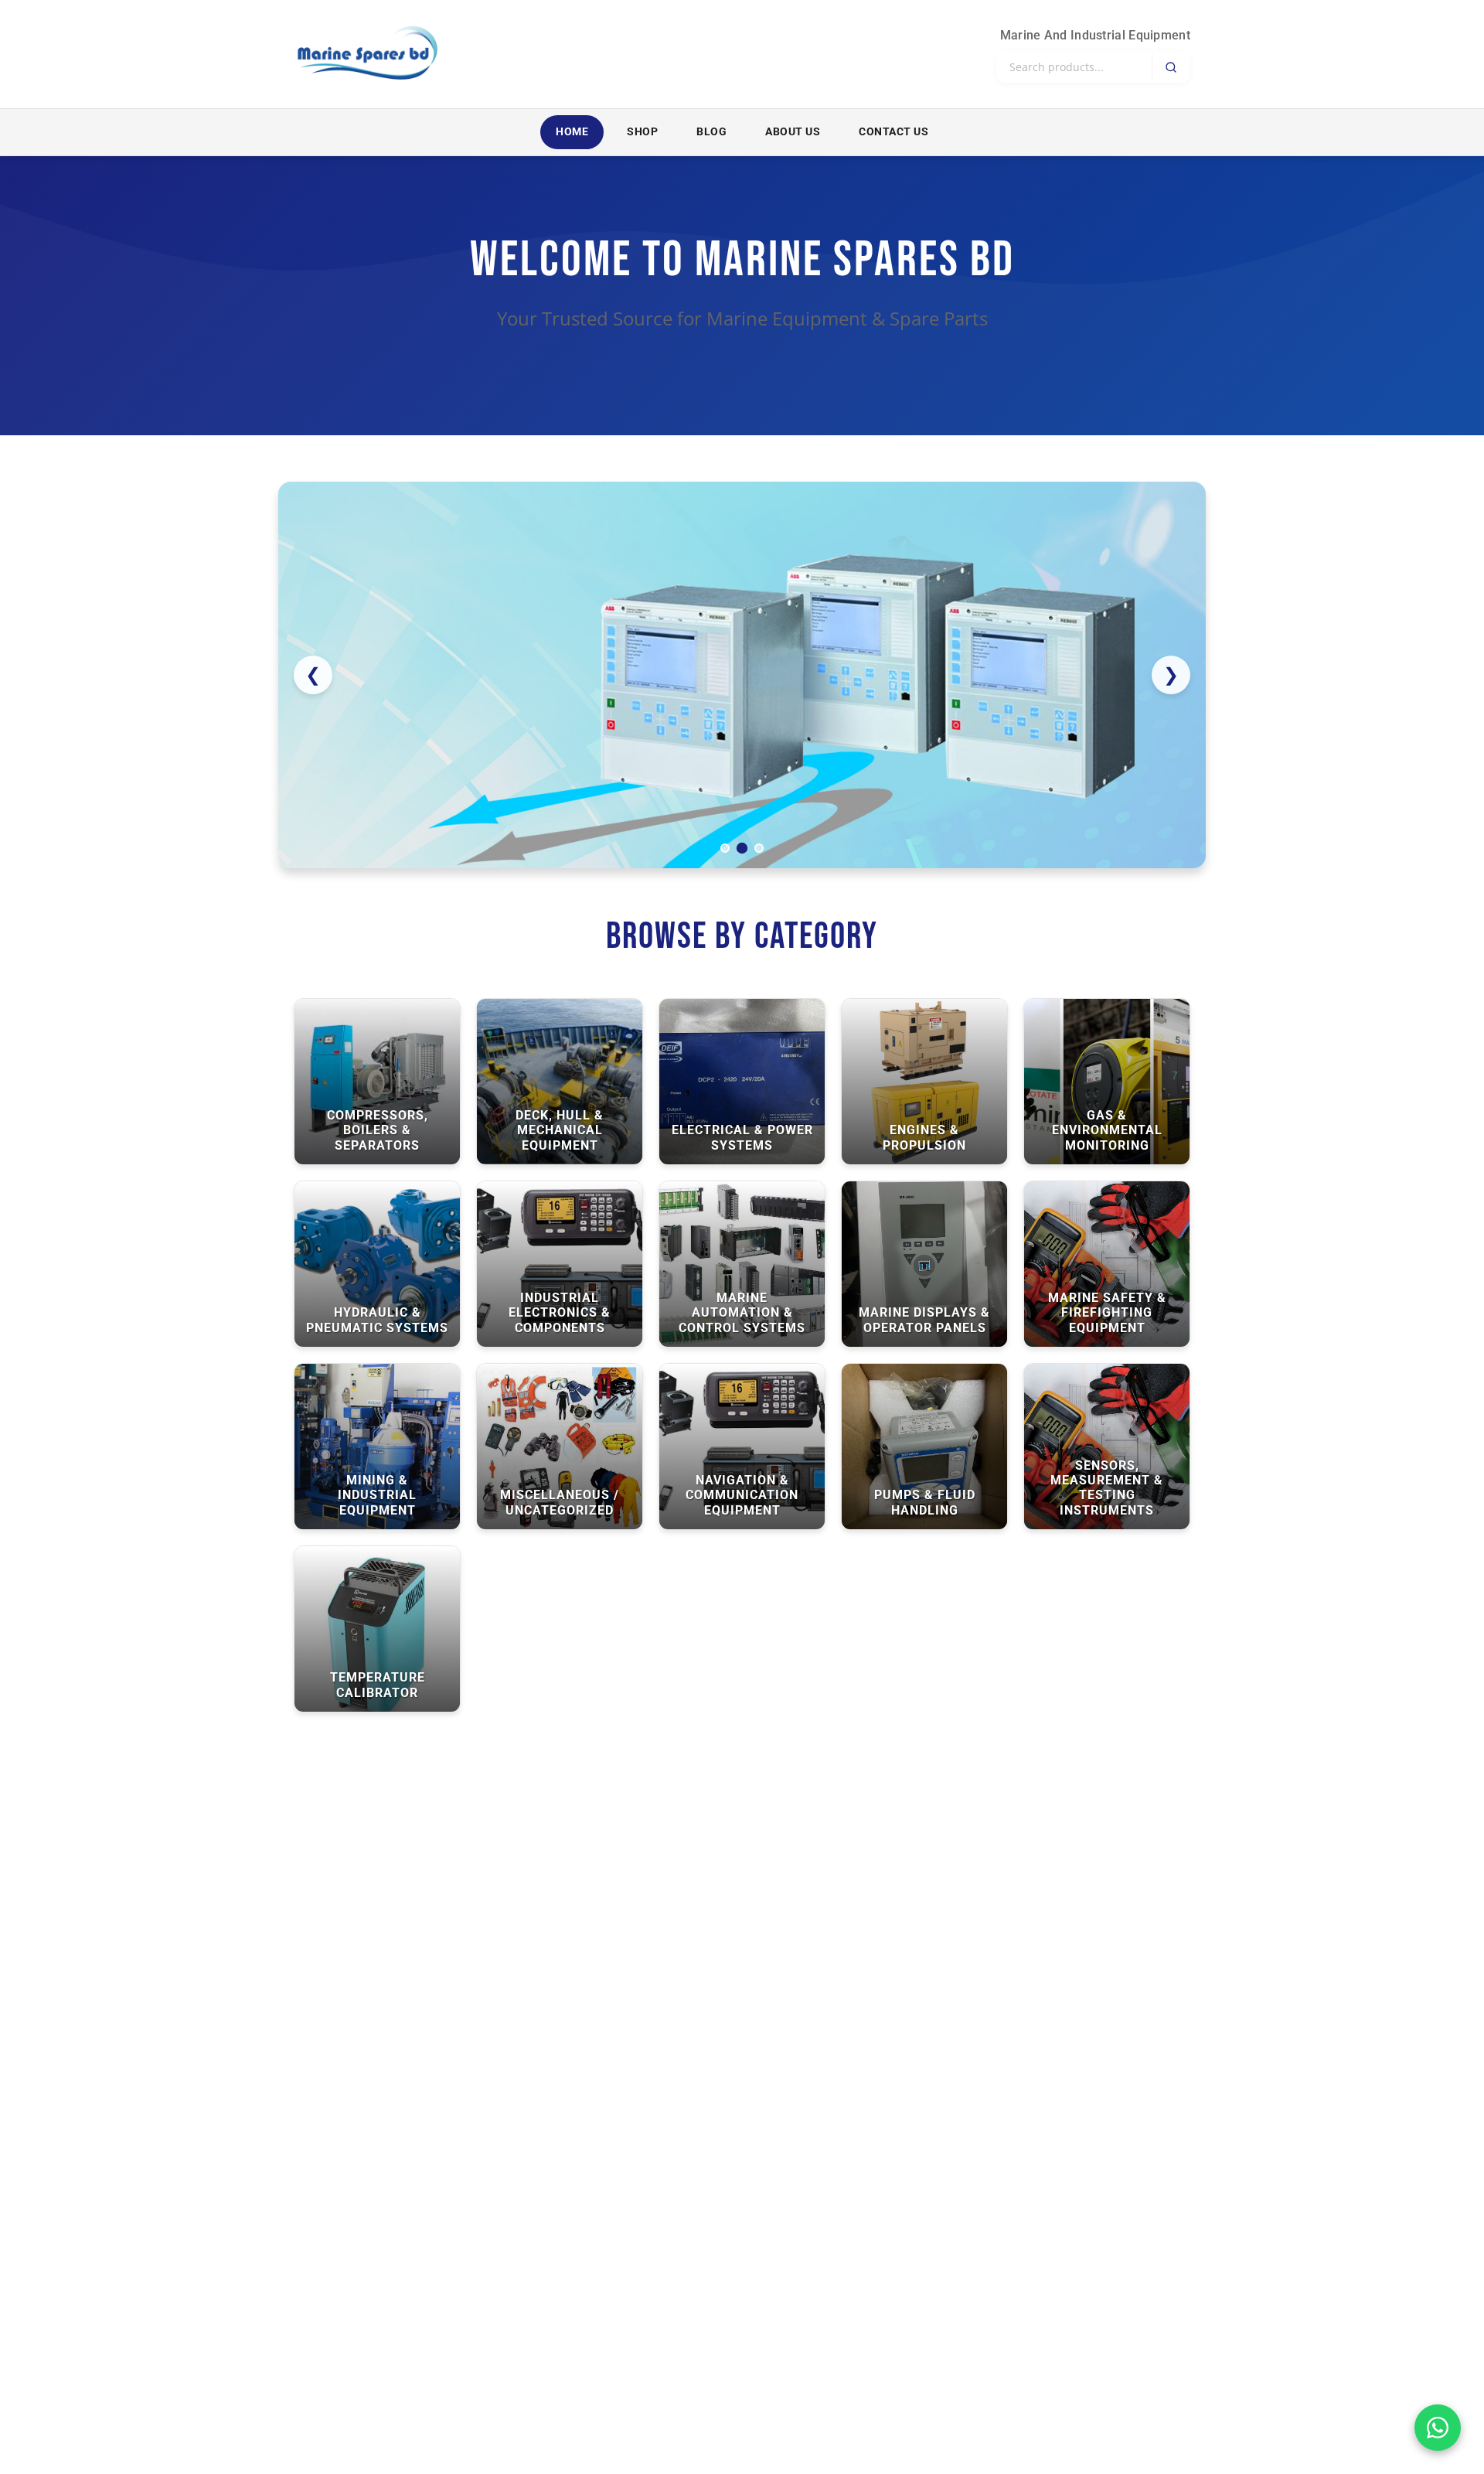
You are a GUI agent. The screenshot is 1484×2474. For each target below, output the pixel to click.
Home (572, 132)
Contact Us (893, 132)
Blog (711, 132)
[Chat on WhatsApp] (1438, 2428)
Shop (642, 132)
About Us (793, 132)
